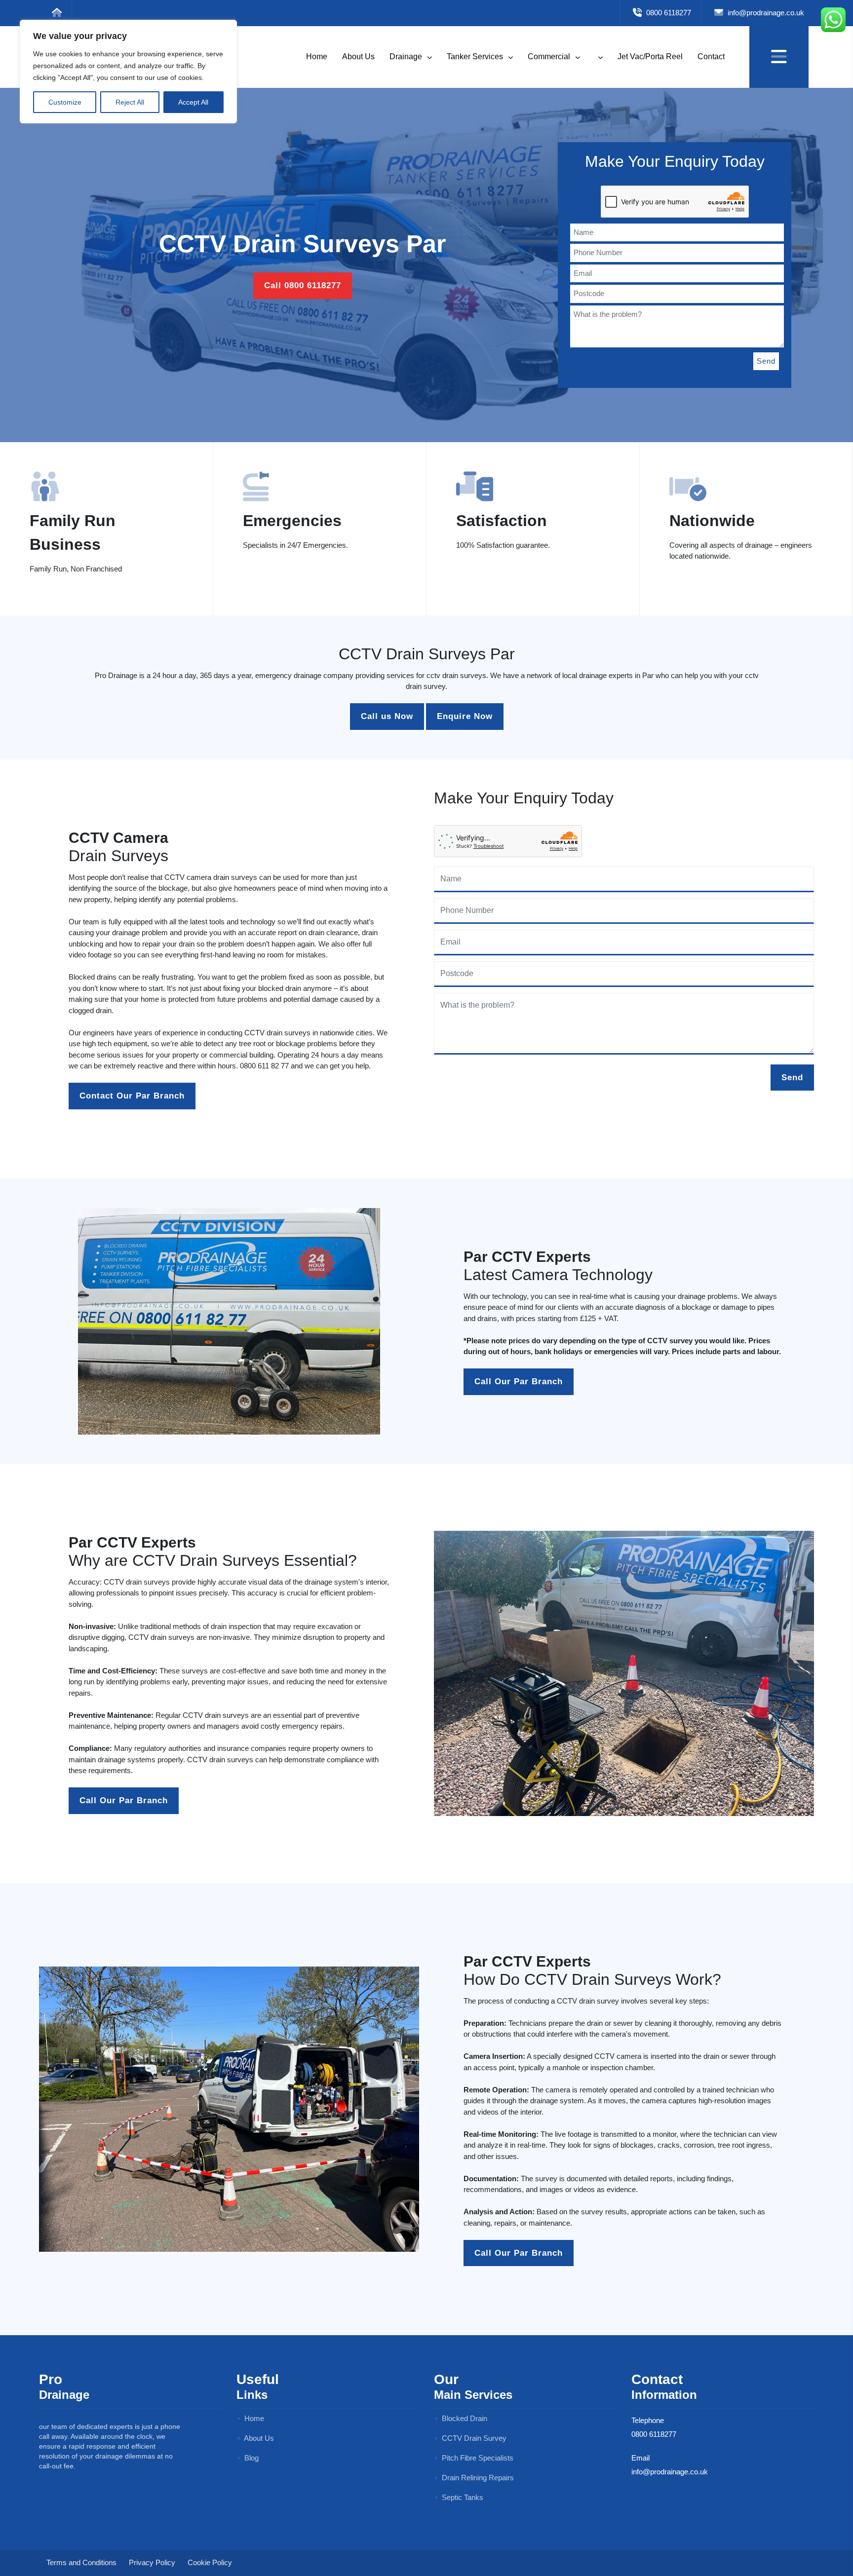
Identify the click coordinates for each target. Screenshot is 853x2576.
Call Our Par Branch (519, 1382)
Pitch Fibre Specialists (477, 2458)
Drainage (407, 57)
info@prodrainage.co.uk (765, 13)
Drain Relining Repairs (477, 2478)
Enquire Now (465, 716)
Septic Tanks (462, 2497)
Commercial (550, 57)
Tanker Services (476, 57)
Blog (251, 2458)
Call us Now (387, 716)
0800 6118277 (668, 13)
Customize (65, 102)
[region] (128, 72)
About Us (358, 57)
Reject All (130, 102)
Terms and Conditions (81, 2562)
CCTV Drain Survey (473, 2438)
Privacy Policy (152, 2562)
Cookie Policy (210, 2562)
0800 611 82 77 (264, 1066)
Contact (711, 57)
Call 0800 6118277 (303, 285)
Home (317, 57)
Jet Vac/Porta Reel (650, 57)
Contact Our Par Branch (132, 1096)
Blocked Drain (464, 2418)
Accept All (193, 102)
